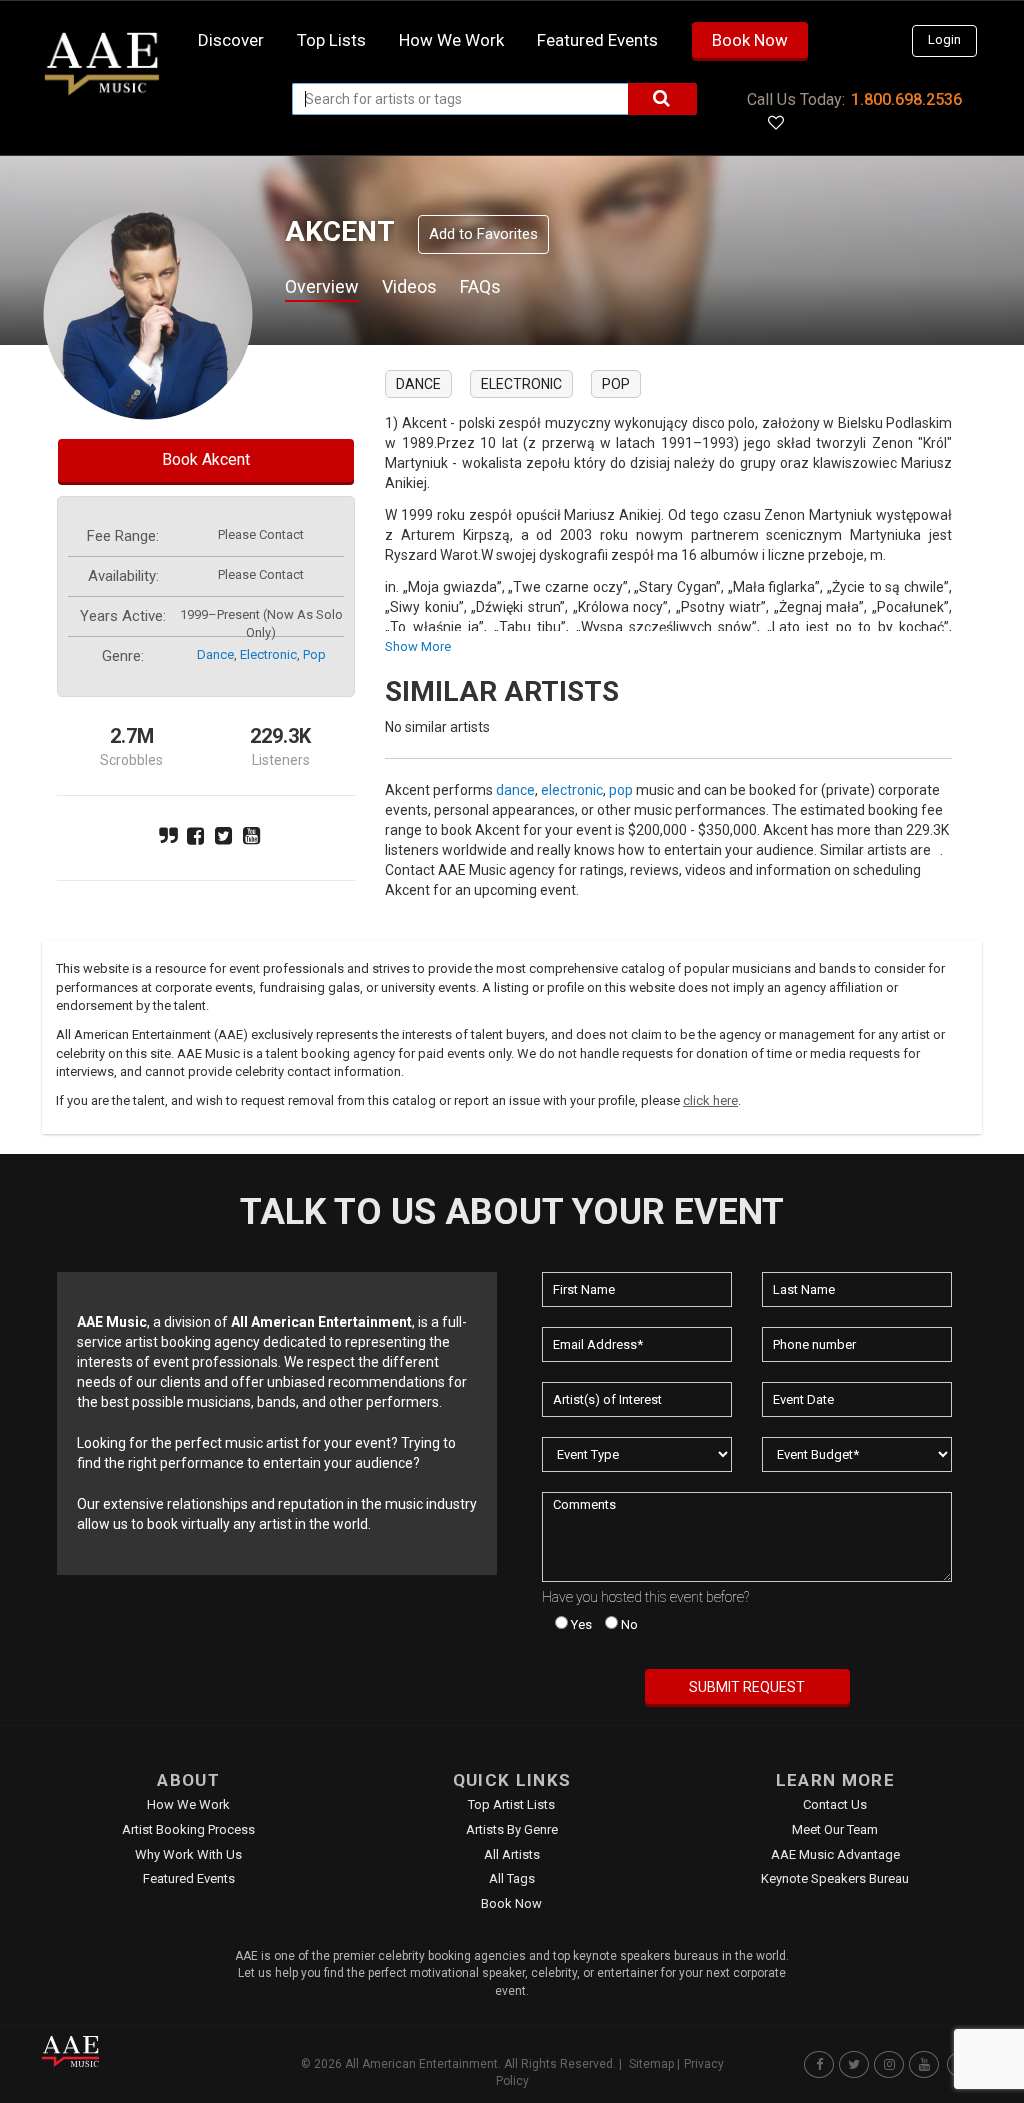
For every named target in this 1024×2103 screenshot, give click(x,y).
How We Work (188, 1804)
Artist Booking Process (188, 1829)
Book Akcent (206, 459)
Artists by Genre (512, 1829)
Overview (322, 286)
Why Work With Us (188, 1854)
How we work (451, 40)
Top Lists (331, 40)
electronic (268, 654)
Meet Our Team (835, 1829)
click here (710, 1100)
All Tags (512, 1878)
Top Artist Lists (511, 1804)
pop (314, 654)
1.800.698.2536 (906, 99)
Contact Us (835, 1804)
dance (215, 654)
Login (944, 39)
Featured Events (597, 40)
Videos (409, 286)
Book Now (750, 40)
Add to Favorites (483, 234)
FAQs (480, 286)
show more (418, 646)
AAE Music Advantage (835, 1854)
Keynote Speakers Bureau (835, 1878)
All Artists (512, 1854)
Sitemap (651, 2064)
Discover (231, 40)
